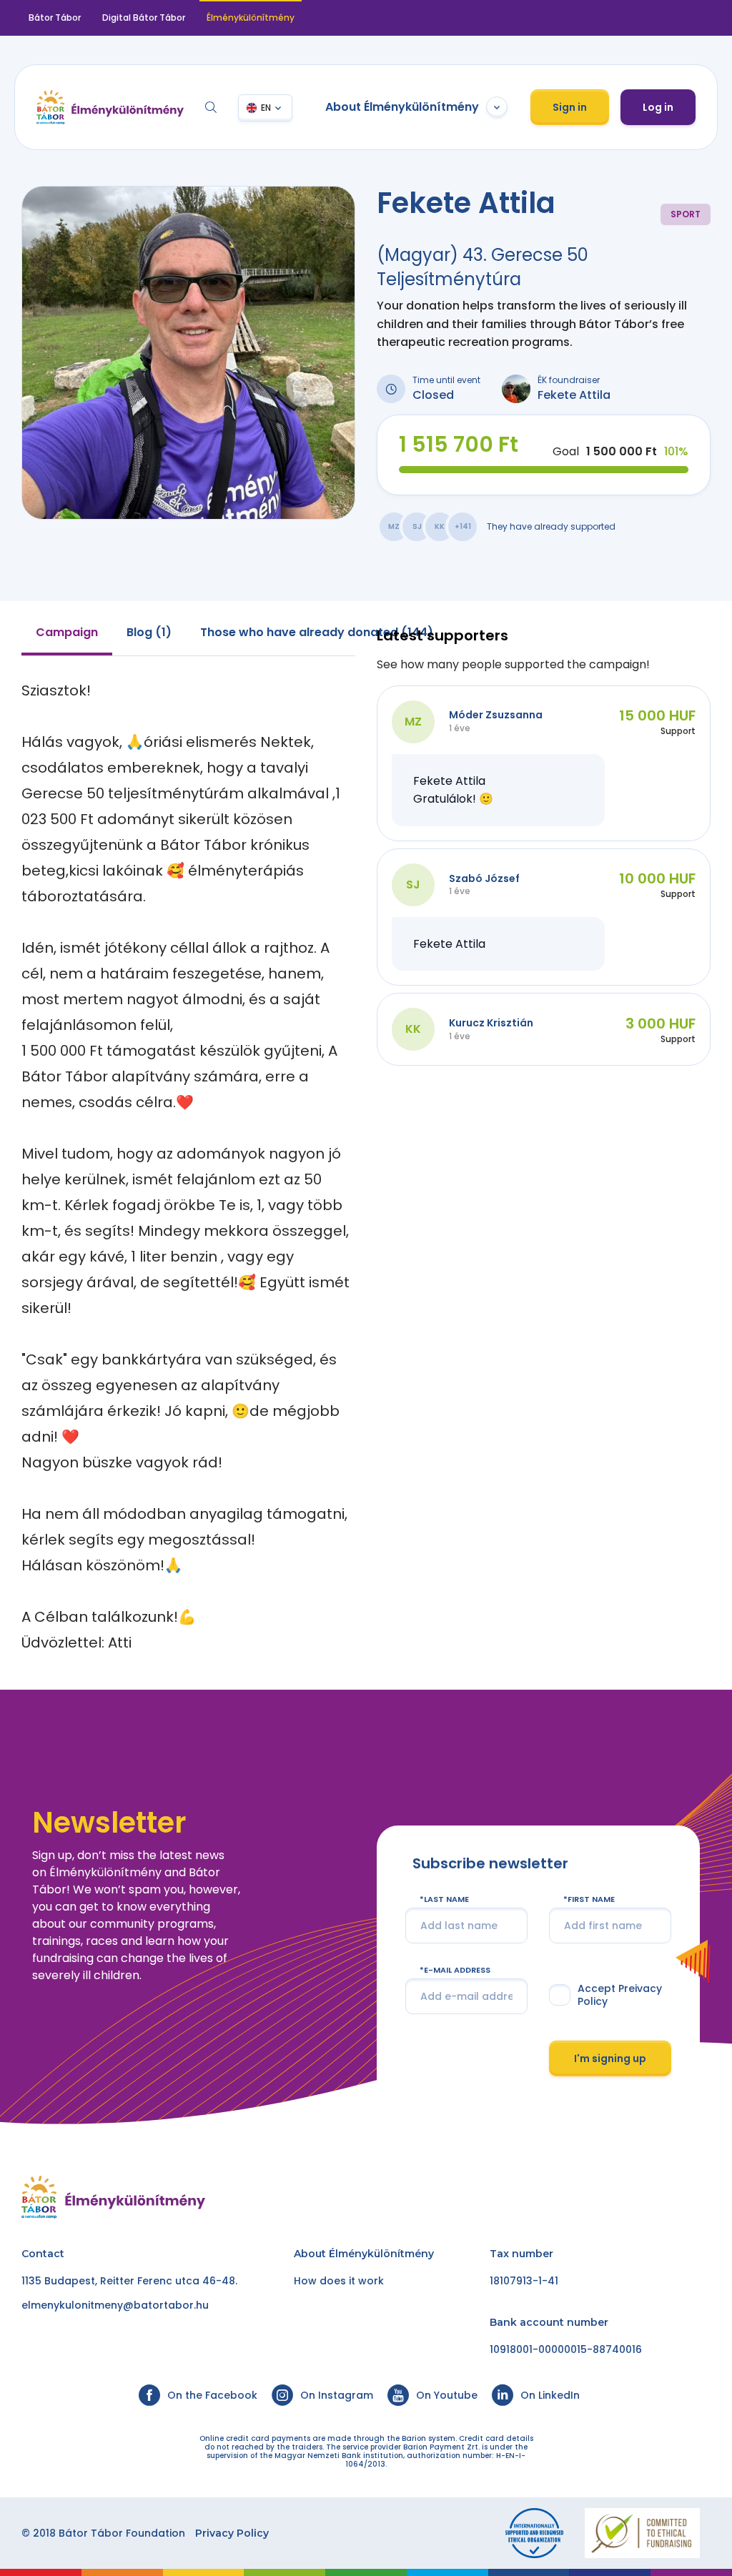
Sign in (570, 107)
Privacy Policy (232, 2533)
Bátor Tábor (55, 18)
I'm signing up (610, 2058)
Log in (658, 107)
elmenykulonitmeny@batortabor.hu (115, 2305)
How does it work (339, 2281)
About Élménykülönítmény (402, 107)
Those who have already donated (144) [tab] (317, 632)
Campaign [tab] (67, 632)
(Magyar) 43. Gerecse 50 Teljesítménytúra (483, 267)
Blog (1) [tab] (149, 632)
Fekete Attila (574, 395)
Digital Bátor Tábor (144, 18)
